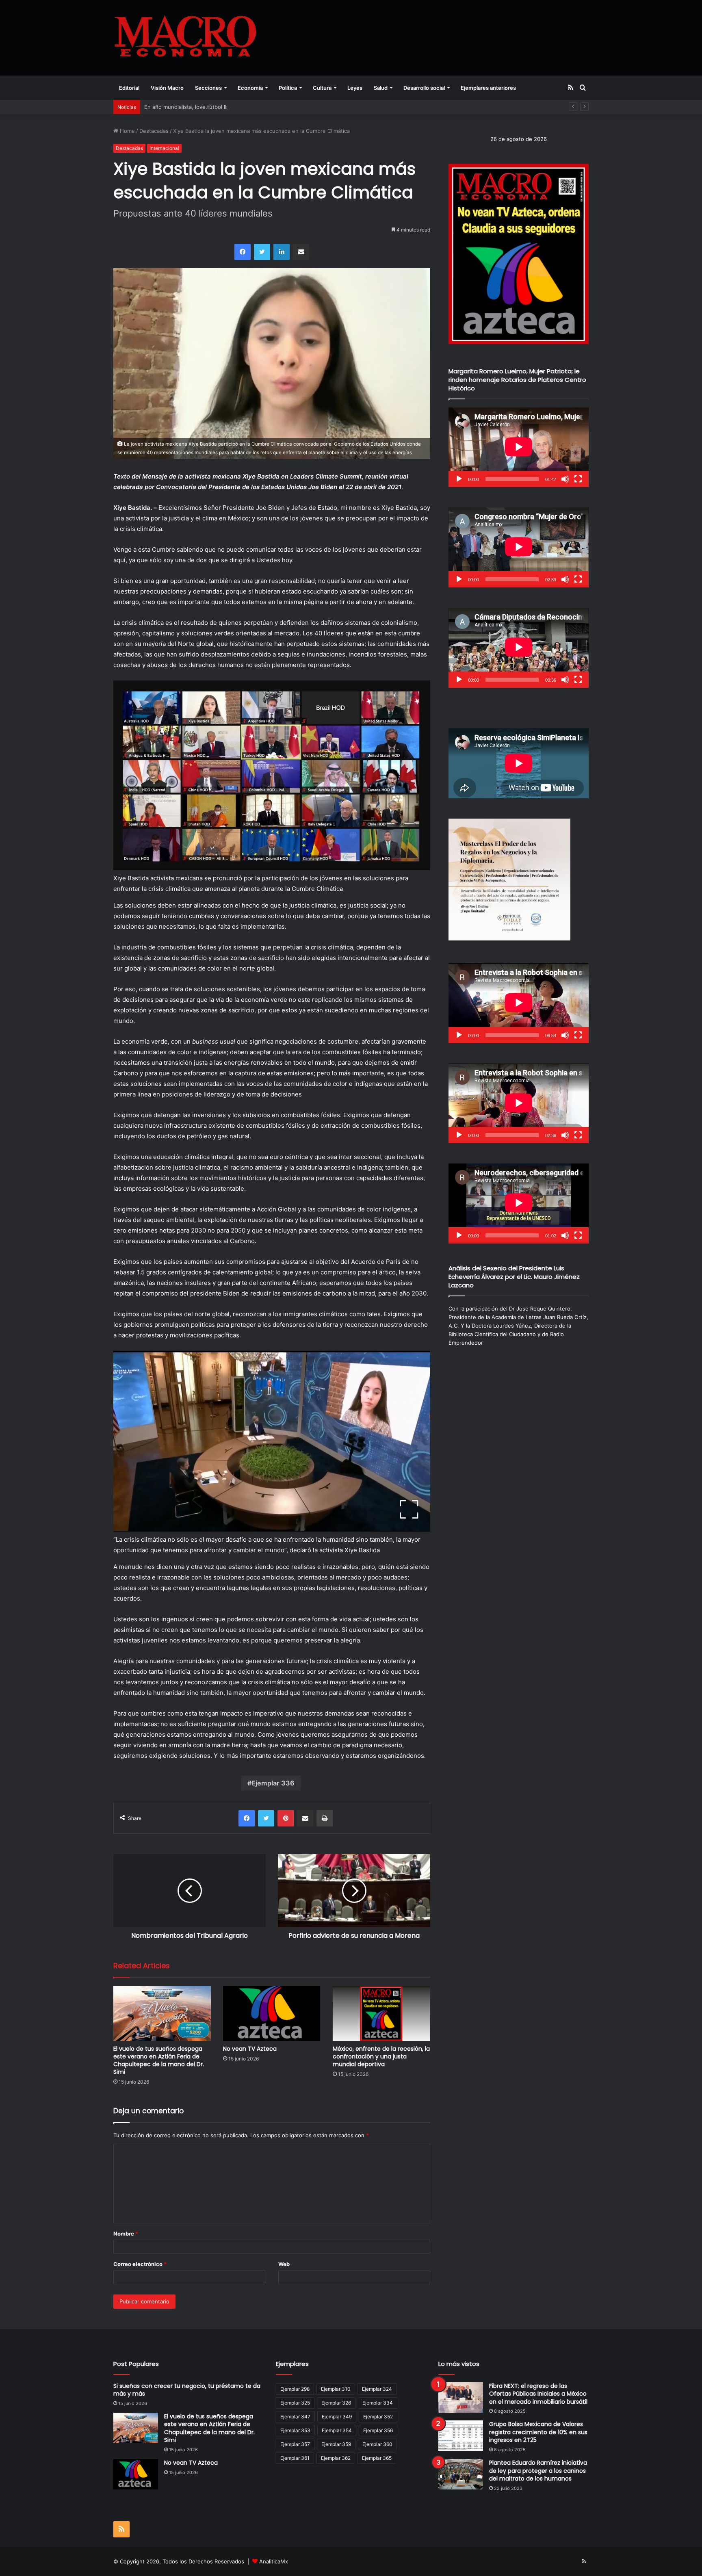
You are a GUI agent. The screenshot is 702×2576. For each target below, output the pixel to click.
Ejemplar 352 (378, 2417)
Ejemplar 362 (336, 2458)
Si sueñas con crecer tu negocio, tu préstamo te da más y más (187, 2390)
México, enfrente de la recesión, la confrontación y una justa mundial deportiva (381, 2056)
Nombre (126, 2234)
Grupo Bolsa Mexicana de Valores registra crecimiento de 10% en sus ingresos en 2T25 (538, 2432)
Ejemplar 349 (337, 2417)
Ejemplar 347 (295, 2417)
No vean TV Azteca (250, 2049)
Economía (250, 88)
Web (284, 2264)
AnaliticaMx (274, 2561)
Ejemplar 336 (273, 1783)
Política (288, 88)
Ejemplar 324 (377, 2389)
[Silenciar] (565, 479)
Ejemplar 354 (337, 2430)
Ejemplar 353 (295, 2430)
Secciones (208, 88)
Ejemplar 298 (295, 2389)
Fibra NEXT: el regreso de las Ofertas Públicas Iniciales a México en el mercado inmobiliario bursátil (538, 2394)
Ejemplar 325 (295, 2403)
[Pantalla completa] (578, 479)
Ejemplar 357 (295, 2444)
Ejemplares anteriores (488, 88)
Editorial (129, 88)
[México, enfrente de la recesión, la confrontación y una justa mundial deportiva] (381, 2013)
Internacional (164, 148)
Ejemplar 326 (336, 2403)
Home (127, 131)
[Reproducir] (459, 479)
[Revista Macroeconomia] (185, 38)
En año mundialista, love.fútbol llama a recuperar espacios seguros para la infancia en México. (263, 107)
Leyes (355, 88)
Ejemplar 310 (336, 2389)
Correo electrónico (140, 2264)
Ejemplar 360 (377, 2444)
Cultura (322, 88)
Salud (381, 88)
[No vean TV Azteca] (272, 2013)
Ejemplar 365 (377, 2458)
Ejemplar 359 (336, 2444)
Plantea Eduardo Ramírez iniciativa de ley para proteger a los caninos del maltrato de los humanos (538, 2471)
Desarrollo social (424, 88)
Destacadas (154, 131)
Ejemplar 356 (378, 2430)
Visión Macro (167, 88)
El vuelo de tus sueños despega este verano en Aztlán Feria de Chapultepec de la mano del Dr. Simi (159, 2060)
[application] (519, 447)
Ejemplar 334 (378, 2403)
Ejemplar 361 (295, 2458)
